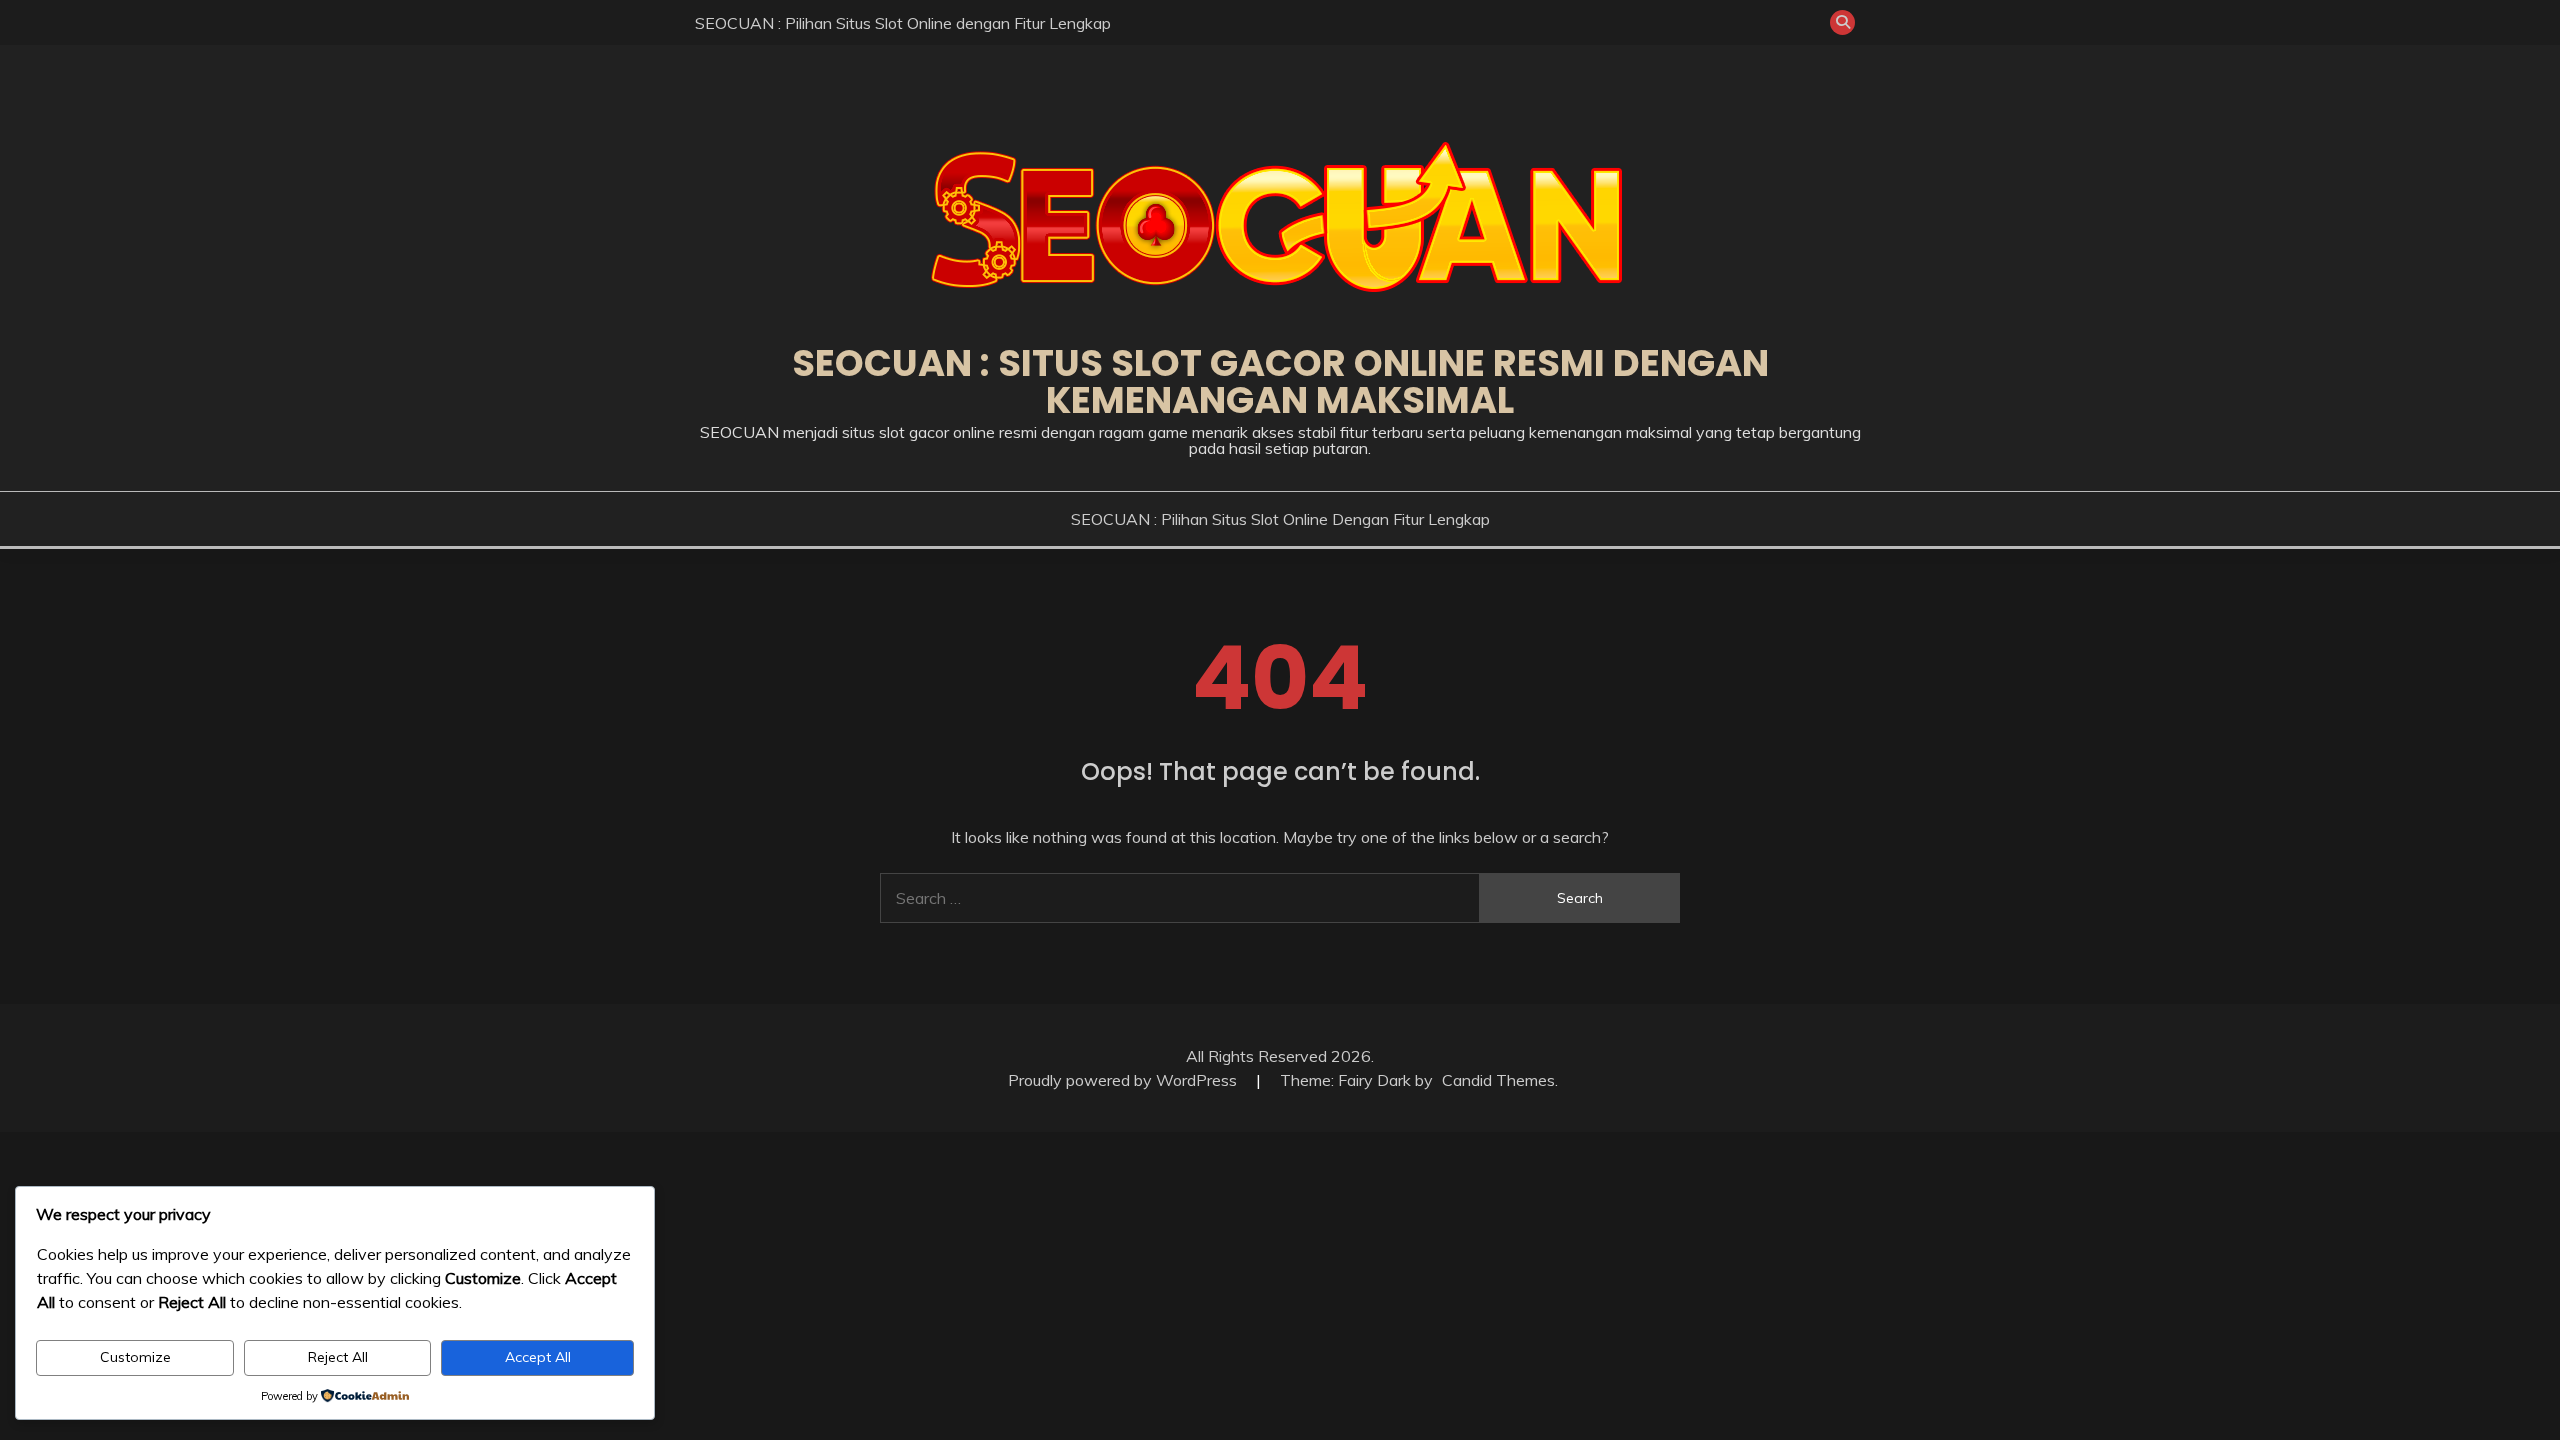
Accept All (538, 1357)
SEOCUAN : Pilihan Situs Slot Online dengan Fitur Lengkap (903, 23)
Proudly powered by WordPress (1124, 1080)
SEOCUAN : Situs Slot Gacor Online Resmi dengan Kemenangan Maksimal (1280, 381)
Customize (135, 1357)
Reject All (338, 1357)
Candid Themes (1498, 1080)
